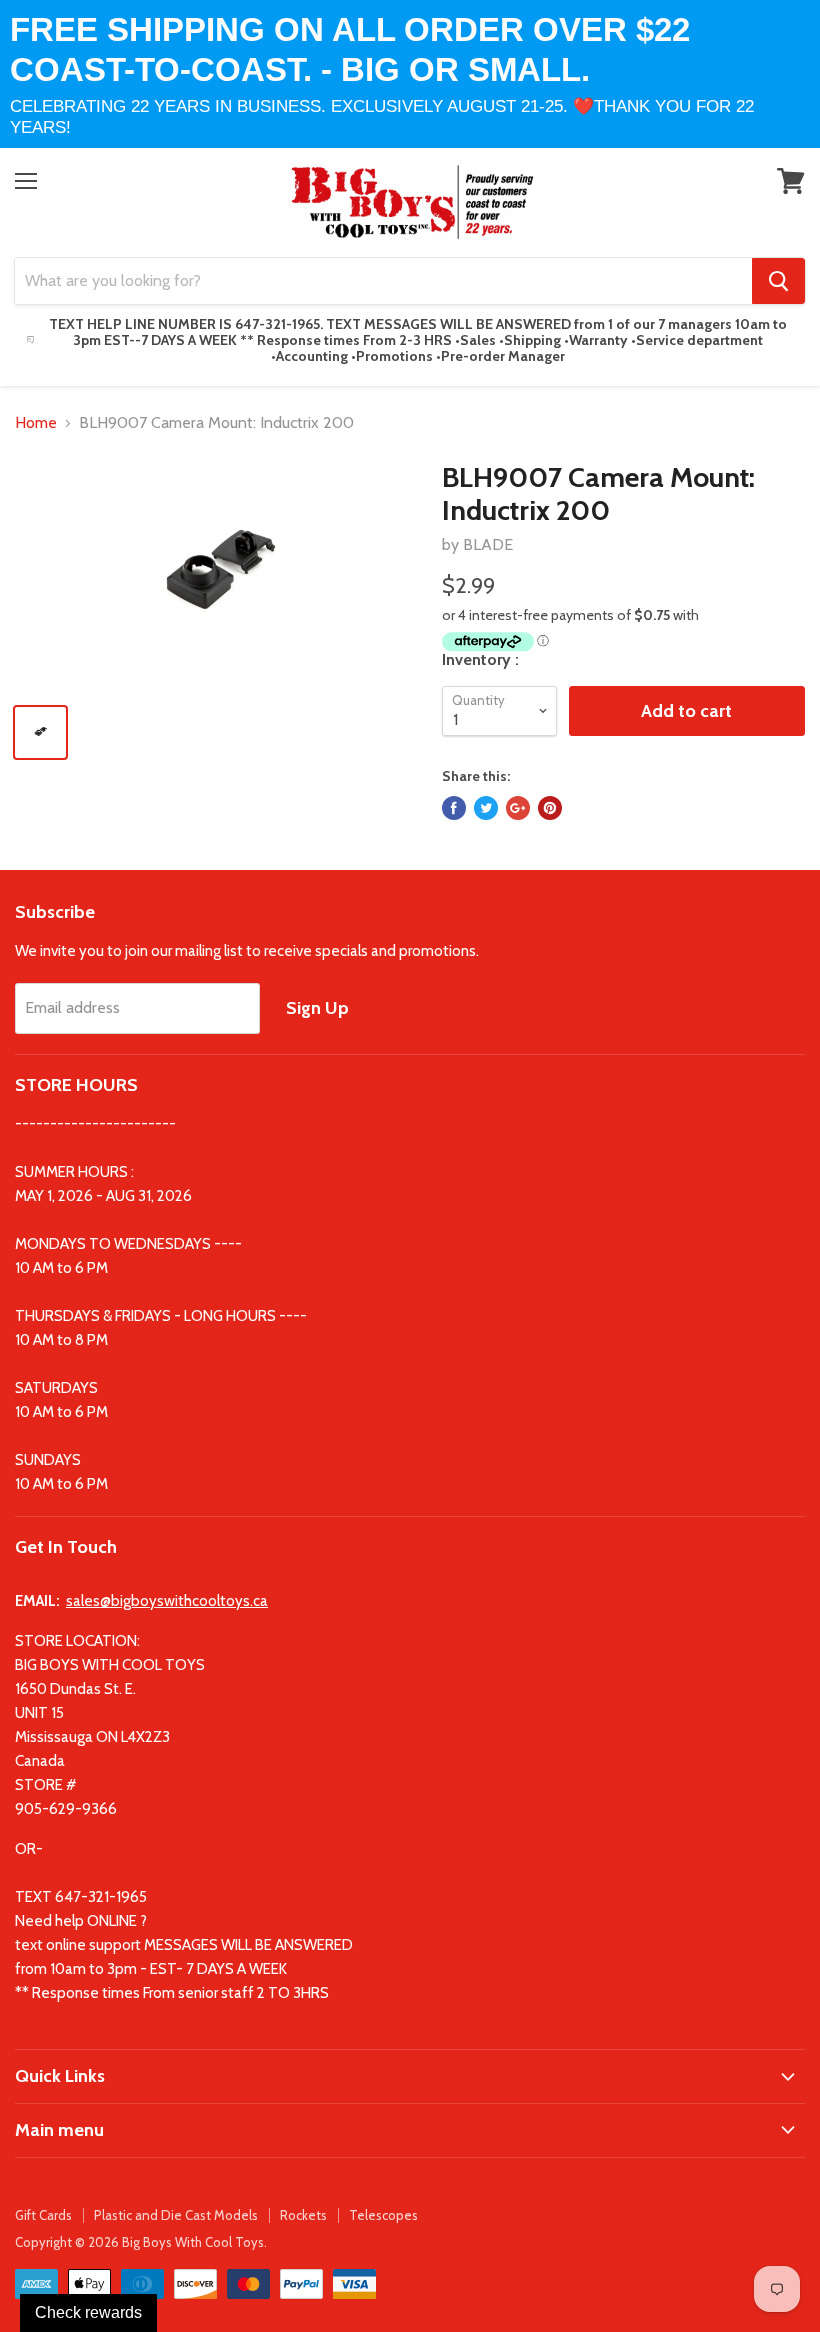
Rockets (303, 2215)
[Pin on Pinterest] (550, 808)
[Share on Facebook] (454, 808)
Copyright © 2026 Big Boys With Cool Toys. (141, 2242)
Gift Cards (43, 2215)
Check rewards (88, 2312)
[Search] (778, 281)
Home (36, 423)
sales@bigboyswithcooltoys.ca (167, 1601)
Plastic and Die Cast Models (176, 2215)
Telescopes (383, 2215)
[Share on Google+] (518, 808)
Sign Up (317, 1008)
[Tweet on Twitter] (486, 808)
